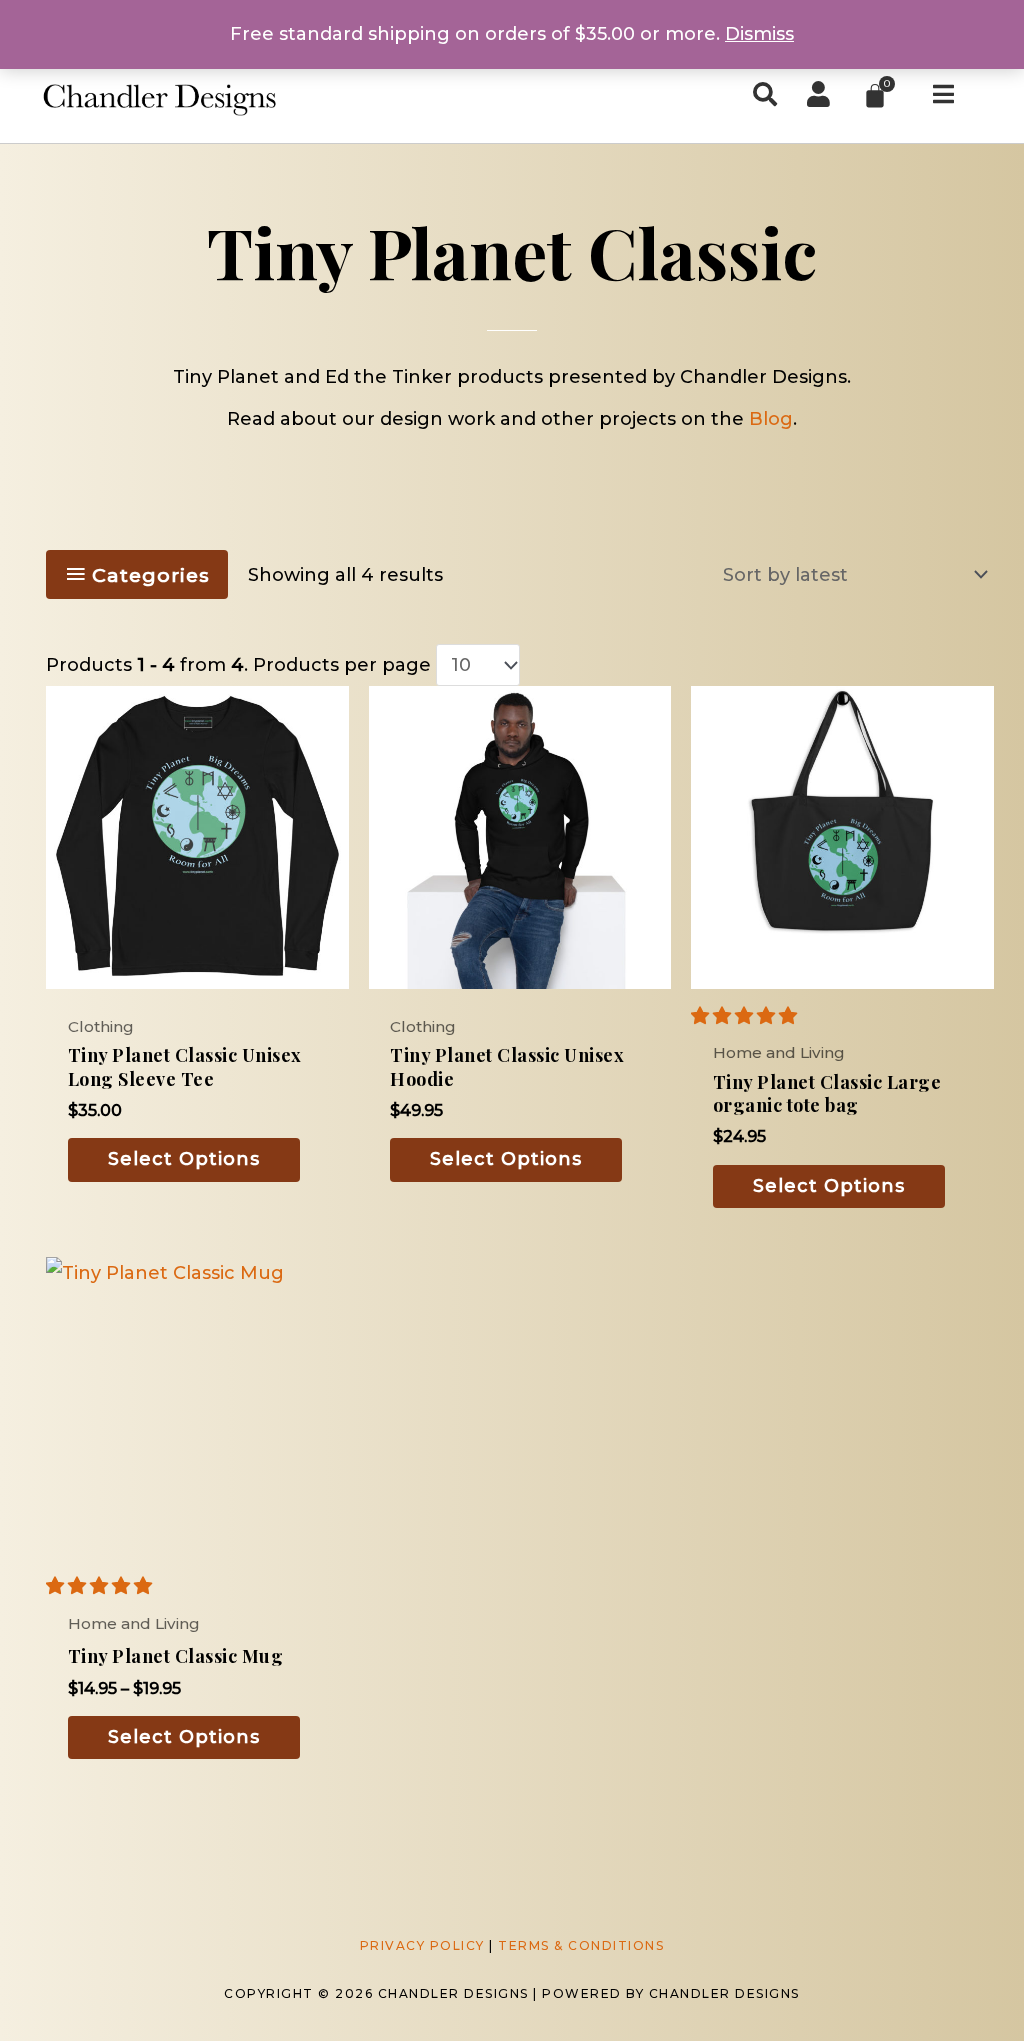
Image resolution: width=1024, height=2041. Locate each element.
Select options (184, 1159)
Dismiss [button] (759, 34)
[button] (746, 1016)
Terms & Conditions (581, 1945)
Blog (771, 419)
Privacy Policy (422, 1945)
